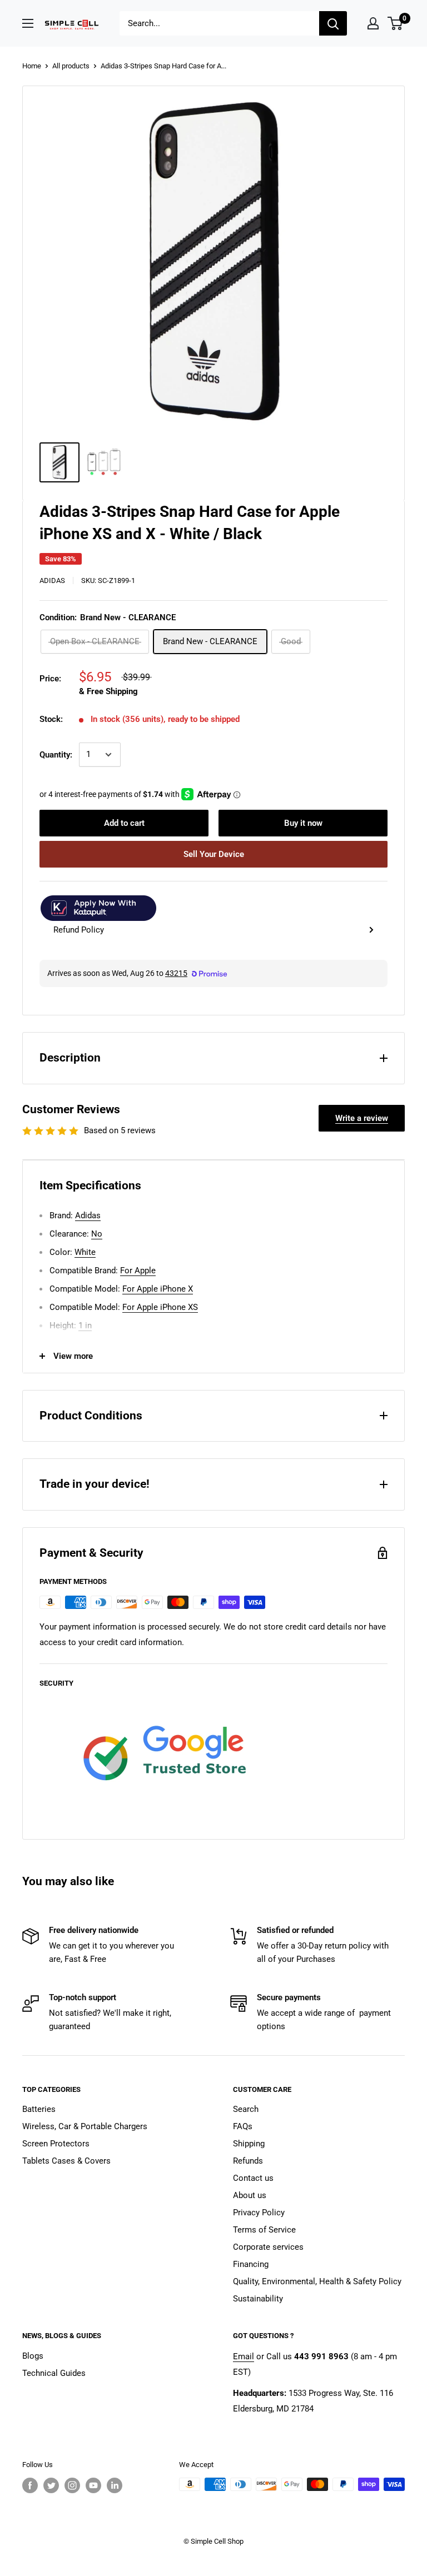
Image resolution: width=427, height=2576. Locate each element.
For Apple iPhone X (158, 1289)
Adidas (52, 581)
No (97, 1234)
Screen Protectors (56, 2144)
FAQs (243, 2126)
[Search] (333, 23)
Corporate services (268, 2247)
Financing (251, 2264)
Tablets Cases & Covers (66, 2161)
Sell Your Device (214, 854)
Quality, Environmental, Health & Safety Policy (317, 2281)
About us (250, 2195)
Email (244, 2356)
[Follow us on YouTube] (93, 2485)
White (85, 1252)
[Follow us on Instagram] (72, 2485)
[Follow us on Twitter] (51, 2485)
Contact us (253, 2178)
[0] (396, 23)
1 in (85, 1326)
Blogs (33, 2356)
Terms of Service (264, 2230)
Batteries (39, 2109)
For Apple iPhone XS (160, 1307)
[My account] (373, 23)
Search (246, 2109)
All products (71, 66)
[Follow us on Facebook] (30, 2485)
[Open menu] (28, 23)
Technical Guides (54, 2373)
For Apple (138, 1270)
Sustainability (258, 2299)
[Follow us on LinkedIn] (115, 2485)
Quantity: (56, 755)
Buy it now (303, 823)
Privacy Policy (259, 2213)
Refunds (248, 2161)
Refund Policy (79, 930)
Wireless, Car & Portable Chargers (85, 2126)
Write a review (362, 1118)
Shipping (249, 2144)
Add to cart (124, 823)
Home (32, 66)
